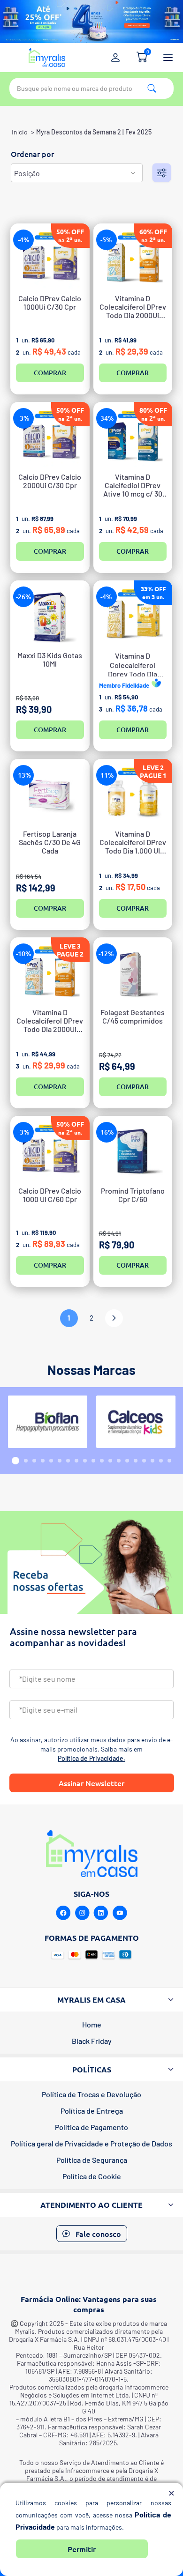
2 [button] (26, 1461)
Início (20, 132)
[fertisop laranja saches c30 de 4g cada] (50, 794)
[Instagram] (82, 1913)
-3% (24, 418)
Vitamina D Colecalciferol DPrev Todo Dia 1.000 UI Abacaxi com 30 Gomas (133, 843)
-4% (24, 240)
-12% (106, 954)
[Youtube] (120, 1913)
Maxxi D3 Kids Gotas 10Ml (50, 660)
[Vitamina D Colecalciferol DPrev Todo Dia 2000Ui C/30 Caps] (50, 973)
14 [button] (127, 1461)
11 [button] (102, 1461)
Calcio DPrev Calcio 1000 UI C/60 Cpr (50, 1195)
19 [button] (169, 1461)
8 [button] (76, 1461)
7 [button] (68, 1461)
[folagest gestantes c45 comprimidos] (133, 973)
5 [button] (51, 1461)
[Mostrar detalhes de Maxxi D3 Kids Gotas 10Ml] (50, 616)
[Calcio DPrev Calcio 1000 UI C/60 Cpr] (50, 1151)
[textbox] (91, 88)
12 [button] (110, 1461)
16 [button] (144, 1461)
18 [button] (161, 1461)
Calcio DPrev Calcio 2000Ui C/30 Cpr (50, 481)
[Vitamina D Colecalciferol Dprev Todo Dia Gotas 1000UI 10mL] (133, 616)
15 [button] (136, 1461)
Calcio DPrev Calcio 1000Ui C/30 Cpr (50, 303)
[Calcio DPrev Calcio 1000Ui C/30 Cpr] (50, 259)
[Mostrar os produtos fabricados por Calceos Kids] (136, 1422)
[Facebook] (63, 1913)
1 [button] (15, 1461)
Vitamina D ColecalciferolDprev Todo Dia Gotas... (133, 664)
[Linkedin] (101, 1913)
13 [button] (119, 1461)
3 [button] (34, 1461)
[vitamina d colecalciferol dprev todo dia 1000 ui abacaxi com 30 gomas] (133, 794)
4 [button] (43, 1461)
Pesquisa (152, 88)
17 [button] (152, 1461)
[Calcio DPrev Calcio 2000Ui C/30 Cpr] (50, 437)
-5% (106, 240)
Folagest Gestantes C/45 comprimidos (133, 1017)
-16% (106, 1132)
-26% (24, 597)
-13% (24, 775)
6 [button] (60, 1461)
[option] (47, 1422)
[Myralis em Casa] (47, 58)
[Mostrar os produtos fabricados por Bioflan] (48, 1422)
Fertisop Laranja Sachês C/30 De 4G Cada (50, 842)
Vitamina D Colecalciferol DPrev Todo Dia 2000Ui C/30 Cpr (133, 307)
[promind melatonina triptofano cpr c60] (133, 1151)
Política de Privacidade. (91, 1758)
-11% (106, 775)
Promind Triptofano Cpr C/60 (133, 1195)
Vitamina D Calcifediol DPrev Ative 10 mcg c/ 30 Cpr (133, 486)
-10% (24, 954)
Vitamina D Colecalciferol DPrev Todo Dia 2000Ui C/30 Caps (50, 1021)
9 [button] (85, 1461)
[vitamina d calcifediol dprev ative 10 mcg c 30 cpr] (133, 437)
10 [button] (93, 1461)
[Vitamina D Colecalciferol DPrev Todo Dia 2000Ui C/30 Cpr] (133, 259)
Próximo (114, 1318)
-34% (106, 418)
